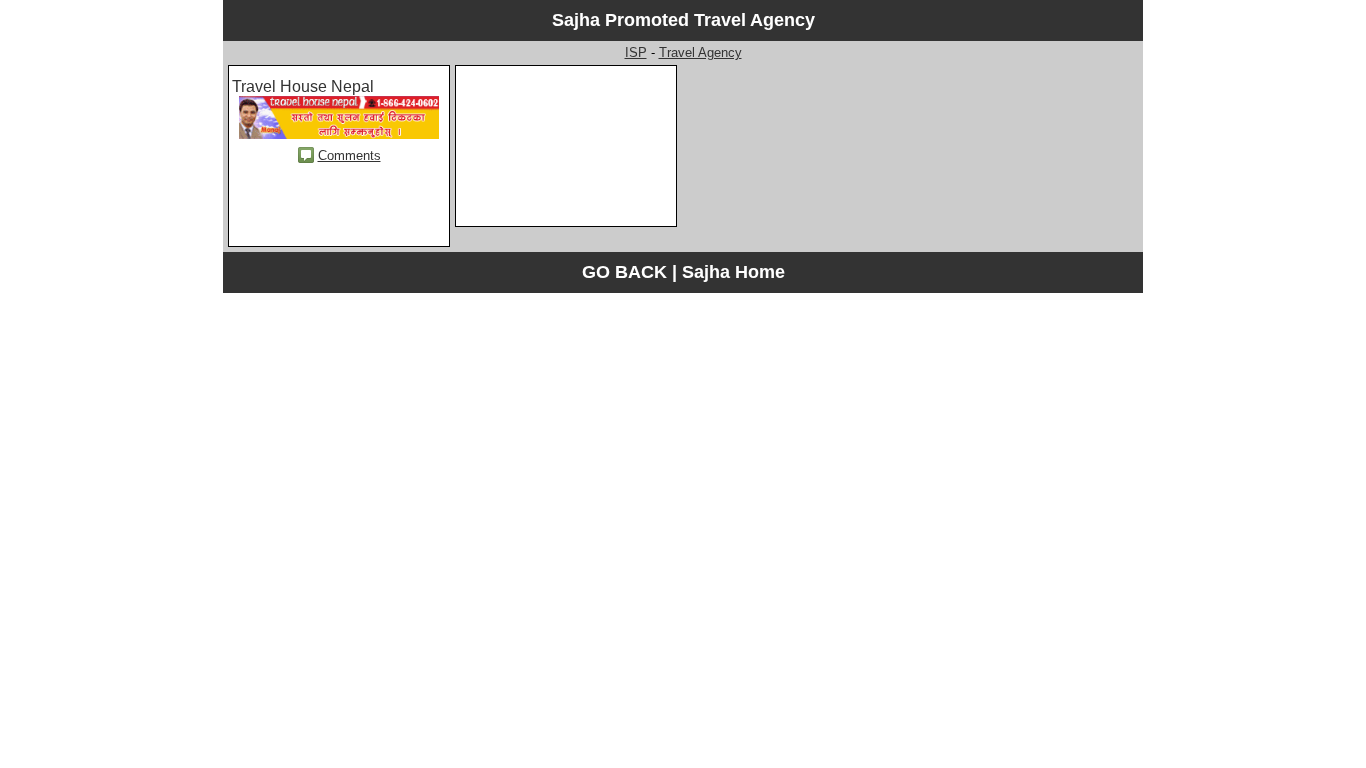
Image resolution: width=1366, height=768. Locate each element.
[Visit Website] (339, 133)
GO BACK (624, 272)
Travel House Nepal (303, 86)
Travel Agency (700, 52)
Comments (349, 155)
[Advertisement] (566, 166)
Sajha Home (733, 272)
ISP (636, 52)
